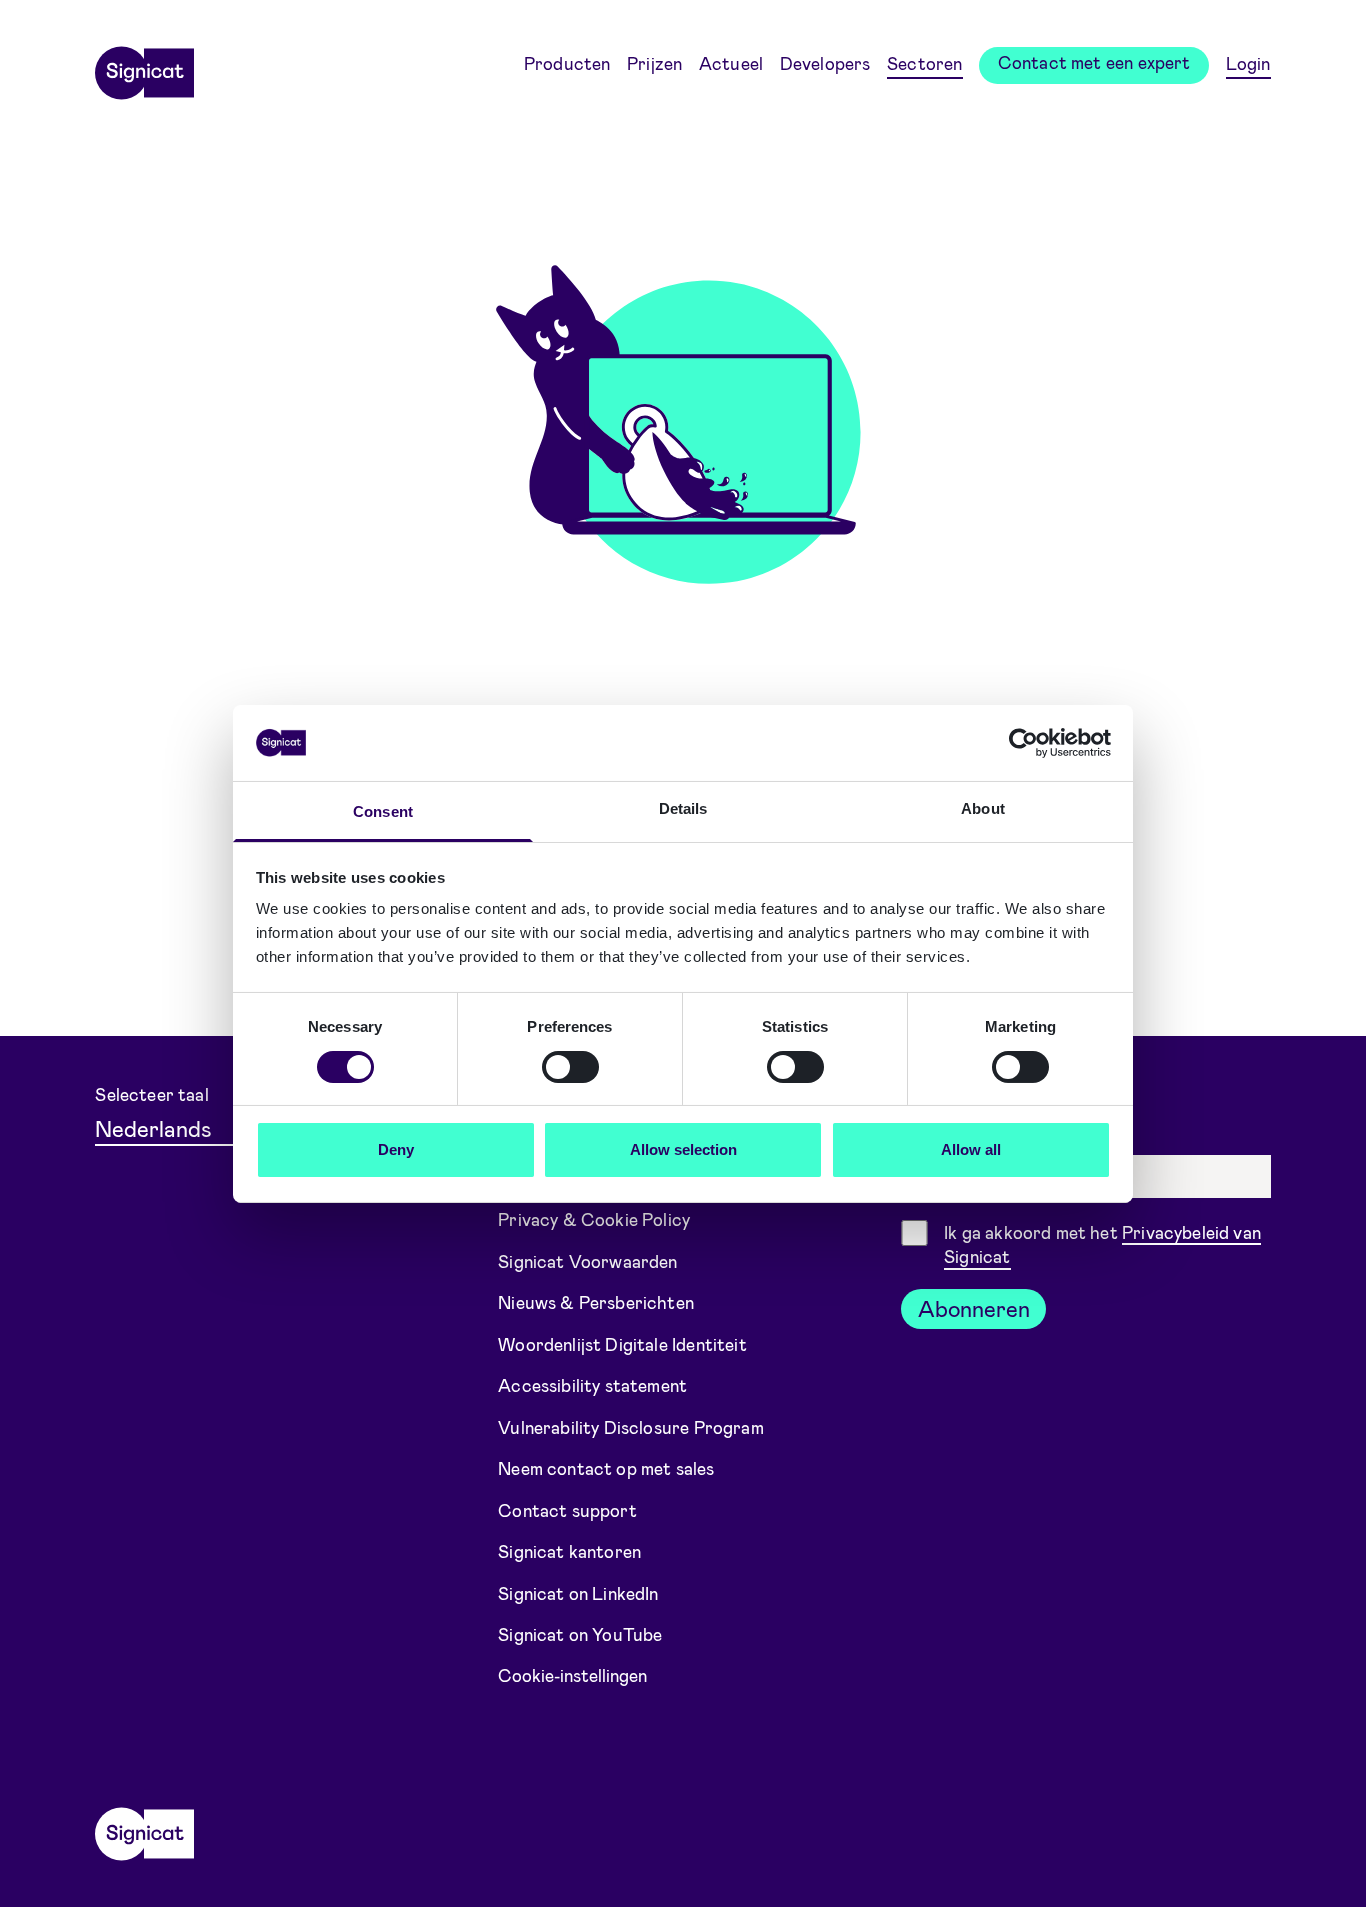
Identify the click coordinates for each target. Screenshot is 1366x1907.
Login (1248, 63)
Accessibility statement (592, 1385)
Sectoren (924, 63)
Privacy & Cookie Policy (594, 1219)
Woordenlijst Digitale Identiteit (622, 1343)
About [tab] (983, 808)
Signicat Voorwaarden (588, 1260)
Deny (396, 1149)
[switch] (570, 1067)
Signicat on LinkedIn (578, 1592)
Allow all (971, 1149)
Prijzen (654, 63)
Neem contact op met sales (606, 1468)
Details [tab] (683, 808)
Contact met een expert (1094, 62)
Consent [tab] (383, 811)
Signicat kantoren (569, 1551)
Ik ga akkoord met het (1102, 1244)
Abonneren (974, 1308)
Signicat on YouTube (580, 1634)
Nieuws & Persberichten (596, 1302)
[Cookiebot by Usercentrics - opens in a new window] (1023, 743)
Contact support (567, 1509)
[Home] (144, 66)
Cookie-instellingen (572, 1675)
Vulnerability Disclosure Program (631, 1426)
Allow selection (683, 1149)
